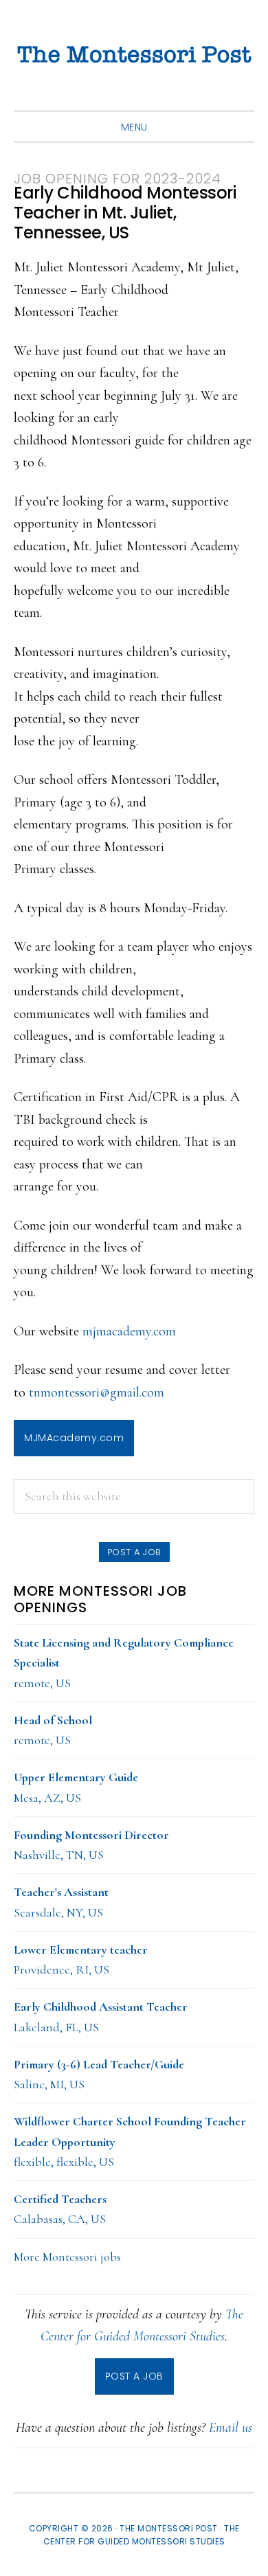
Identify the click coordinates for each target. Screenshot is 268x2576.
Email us (231, 2428)
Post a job (134, 1552)
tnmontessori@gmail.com (97, 1392)
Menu (134, 127)
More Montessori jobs (67, 2257)
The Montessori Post (134, 55)
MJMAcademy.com (74, 1438)
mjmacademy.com (129, 1331)
